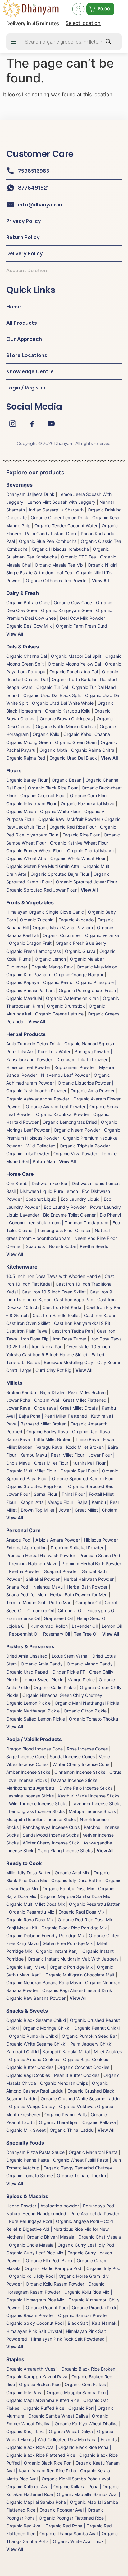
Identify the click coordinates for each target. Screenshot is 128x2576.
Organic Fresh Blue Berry (81, 943)
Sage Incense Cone (26, 1757)
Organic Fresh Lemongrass (34, 951)
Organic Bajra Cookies (86, 2059)
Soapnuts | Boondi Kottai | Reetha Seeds (67, 1246)
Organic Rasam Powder (30, 2315)
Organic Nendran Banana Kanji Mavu (44, 1983)
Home (14, 307)
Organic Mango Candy (90, 1664)
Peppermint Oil (24, 1634)
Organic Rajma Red (26, 758)
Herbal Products (26, 1034)
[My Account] (78, 9)
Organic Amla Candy (42, 1664)
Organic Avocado (76, 920)
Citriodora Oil (41, 1611)
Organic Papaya (23, 982)
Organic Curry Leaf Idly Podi (86, 2245)
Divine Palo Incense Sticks (86, 1788)
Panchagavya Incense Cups (51, 1827)
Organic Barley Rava (47, 1432)
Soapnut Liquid (41, 1199)
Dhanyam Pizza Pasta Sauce (35, 2152)
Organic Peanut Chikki (97, 2028)
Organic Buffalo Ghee (28, 603)
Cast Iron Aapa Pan (74, 1300)
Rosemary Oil (57, 1634)
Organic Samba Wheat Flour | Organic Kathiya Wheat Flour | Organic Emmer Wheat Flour (63, 843)
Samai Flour (46, 1494)
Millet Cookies (108, 2052)
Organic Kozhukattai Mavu (87, 804)
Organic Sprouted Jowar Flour (87, 882)
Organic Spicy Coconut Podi (35, 2323)
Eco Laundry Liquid (80, 1199)
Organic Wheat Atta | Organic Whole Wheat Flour (56, 858)
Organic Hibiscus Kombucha (60, 549)
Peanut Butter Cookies (77, 2075)
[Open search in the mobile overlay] (64, 42)
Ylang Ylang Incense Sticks (65, 1851)
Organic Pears (58, 982)
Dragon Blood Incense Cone (34, 1749)
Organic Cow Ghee (73, 603)
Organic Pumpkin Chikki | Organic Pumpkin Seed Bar (63, 2036)
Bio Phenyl (110, 1215)
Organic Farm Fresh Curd (82, 626)
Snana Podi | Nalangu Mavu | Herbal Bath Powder (57, 1587)
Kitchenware (22, 1267)
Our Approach (24, 339)
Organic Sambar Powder (83, 2315)
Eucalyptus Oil (102, 1611)
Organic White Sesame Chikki (36, 2044)
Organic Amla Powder (93, 1091)
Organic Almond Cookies (34, 2059)
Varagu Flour (61, 1502)
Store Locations (27, 355)
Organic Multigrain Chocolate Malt (80, 1975)
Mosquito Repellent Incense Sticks (41, 1819)
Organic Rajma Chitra (93, 750)
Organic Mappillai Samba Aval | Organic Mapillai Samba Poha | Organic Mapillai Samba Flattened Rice (63, 2502)
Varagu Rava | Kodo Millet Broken (70, 1447)
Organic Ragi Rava (91, 1432)
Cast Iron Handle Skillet (56, 1315)
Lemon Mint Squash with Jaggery (61, 502)
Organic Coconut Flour (43, 796)
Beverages (19, 485)
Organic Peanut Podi (47, 2308)
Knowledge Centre (30, 371)
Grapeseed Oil (58, 1618)
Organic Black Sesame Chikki (36, 2020)
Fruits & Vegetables (30, 902)
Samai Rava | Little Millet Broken (39, 1439)
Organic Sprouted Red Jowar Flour (41, 890)
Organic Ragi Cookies (28, 2075)
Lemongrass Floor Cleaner (64, 1230)
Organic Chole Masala (31, 2245)
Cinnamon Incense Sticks (80, 1772)
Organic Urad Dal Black (73, 758)
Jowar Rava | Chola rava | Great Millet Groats (52, 1408)
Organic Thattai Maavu (90, 851)
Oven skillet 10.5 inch (88, 1347)
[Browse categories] (13, 42)
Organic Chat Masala (100, 2237)
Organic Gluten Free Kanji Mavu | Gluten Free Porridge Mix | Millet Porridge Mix (63, 1943)
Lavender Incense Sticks (96, 1804)
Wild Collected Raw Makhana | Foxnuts (77, 2439)
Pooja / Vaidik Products (34, 1739)
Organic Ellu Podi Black (49, 2260)
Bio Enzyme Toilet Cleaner (69, 1215)
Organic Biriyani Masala (50, 2237)
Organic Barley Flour (27, 780)
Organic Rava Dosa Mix (30, 1920)
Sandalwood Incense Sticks (51, 1835)
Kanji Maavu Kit (22, 1928)
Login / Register (26, 388)
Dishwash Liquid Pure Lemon (49, 1191)
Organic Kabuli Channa (87, 734)
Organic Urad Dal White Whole (63, 703)
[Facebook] (32, 424)
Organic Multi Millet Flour (31, 1471)
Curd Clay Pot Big (53, 1370)
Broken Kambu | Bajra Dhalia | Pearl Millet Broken (56, 1392)
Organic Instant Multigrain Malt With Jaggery (73, 1959)
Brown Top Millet (38, 1510)
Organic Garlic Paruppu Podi (53, 2268)
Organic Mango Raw (52, 967)
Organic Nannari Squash (89, 1044)
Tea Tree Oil (86, 1634)
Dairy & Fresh (23, 593)
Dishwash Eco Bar (50, 1183)
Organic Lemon (50, 959)
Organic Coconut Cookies (83, 2067)
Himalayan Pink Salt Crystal (34, 2331)
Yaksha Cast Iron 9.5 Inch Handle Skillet (47, 1355)
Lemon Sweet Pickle (43, 1680)
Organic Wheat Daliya (71, 2431)
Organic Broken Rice (40, 2384)
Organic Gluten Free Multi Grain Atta (43, 866)
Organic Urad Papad (27, 1672)
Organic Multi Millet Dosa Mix (36, 1904)
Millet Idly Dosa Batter (28, 1873)
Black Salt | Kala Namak (92, 2323)
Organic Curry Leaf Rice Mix (35, 2253)
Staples (15, 2359)
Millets (14, 1383)
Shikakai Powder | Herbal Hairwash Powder (70, 1579)
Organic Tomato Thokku (94, 1719)
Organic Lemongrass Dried (70, 1122)
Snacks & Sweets (27, 2011)
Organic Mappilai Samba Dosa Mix (75, 1896)
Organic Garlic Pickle (55, 1687)
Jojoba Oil (16, 1626)
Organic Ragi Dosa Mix (82, 1912)
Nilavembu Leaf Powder (65, 1075)
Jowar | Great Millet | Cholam (88, 1510)
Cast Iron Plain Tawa (27, 1331)
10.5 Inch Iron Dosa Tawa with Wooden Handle (53, 1276)
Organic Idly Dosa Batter (76, 1880)
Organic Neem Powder (77, 1130)
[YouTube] (51, 424)
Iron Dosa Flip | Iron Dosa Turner (54, 1339)
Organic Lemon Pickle (28, 1703)
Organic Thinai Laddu (72, 2130)
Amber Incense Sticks (28, 1772)
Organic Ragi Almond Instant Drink (77, 1990)
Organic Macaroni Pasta (93, 2152)
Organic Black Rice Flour (53, 788)
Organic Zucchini (37, 920)
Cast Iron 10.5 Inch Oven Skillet (54, 1292)
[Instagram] (13, 424)
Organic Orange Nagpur (79, 975)
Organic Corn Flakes (85, 2384)
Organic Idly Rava (24, 2392)
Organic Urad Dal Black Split (52, 695)
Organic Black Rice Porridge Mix (74, 1928)
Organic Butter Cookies (30, 2067)
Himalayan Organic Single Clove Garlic (45, 912)
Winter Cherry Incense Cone (81, 1764)
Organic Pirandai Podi (94, 2308)
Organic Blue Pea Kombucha (48, 541)
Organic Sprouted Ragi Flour (35, 1486)
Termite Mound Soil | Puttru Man (39, 1602)
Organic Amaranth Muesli (32, 2369)
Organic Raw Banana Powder (36, 1998)
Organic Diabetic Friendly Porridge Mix (46, 1936)
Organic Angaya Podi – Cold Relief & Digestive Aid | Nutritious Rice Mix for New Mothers (60, 2229)
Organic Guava (80, 951)
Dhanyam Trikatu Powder (82, 1060)
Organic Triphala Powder (85, 1146)
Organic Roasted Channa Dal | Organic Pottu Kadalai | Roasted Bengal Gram (62, 679)
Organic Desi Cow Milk (29, 626)
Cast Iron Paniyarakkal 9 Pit (82, 1323)
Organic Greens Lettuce (59, 1014)
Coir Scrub (17, 1183)
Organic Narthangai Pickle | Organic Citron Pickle (56, 1711)
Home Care (20, 1174)
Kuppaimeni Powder (75, 1067)
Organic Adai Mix (72, 1873)
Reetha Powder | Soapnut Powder (43, 1571)
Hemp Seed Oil (92, 1618)
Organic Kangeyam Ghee (66, 610)
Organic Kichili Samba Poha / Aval (76, 2479)
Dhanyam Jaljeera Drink (30, 494)
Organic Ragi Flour (79, 1471)
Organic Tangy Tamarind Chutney (78, 2168)
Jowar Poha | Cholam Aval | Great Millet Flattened (56, 1400)
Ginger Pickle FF (69, 1672)
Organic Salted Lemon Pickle (36, 1719)
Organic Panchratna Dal (74, 672)
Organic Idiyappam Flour (31, 804)
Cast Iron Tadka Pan (72, 1331)
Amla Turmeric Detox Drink (33, 1044)
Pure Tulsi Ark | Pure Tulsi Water (38, 1051)
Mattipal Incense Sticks (92, 1811)
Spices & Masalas (27, 2196)
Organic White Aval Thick (78, 2541)
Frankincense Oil (23, 1618)
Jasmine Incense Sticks (30, 1796)
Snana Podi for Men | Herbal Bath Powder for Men (57, 1595)
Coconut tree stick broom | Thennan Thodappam (59, 1223)
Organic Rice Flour (81, 835)
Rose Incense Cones (87, 1749)
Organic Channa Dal (27, 656)
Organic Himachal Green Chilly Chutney (62, 1695)
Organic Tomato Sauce (30, 2176)
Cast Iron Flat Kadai (62, 1307)
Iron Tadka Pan (47, 1347)
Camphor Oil (88, 1602)
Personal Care (23, 1530)
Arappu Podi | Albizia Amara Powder (43, 1540)
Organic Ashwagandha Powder (38, 1099)
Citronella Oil (71, 1611)
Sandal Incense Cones (72, 1757)
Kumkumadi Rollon (49, 1626)
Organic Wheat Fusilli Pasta (81, 2160)
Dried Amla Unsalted (27, 1656)
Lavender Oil (85, 1626)
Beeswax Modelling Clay (69, 1362)
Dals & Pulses (23, 647)
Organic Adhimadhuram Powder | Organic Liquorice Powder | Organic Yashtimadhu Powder (60, 1083)
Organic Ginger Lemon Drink (59, 518)
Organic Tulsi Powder (28, 1154)
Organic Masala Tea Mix (59, 565)
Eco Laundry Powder (65, 1207)
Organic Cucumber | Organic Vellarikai (81, 935)
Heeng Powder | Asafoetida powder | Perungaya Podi (61, 2206)
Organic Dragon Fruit (30, 943)
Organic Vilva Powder (75, 1154)
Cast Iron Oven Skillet (28, 1323)
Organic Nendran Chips (64, 2083)
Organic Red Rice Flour (73, 827)
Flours (14, 770)
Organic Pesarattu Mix (32, 1912)
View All (101, 580)
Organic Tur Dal (52, 687)
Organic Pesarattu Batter (94, 1904)
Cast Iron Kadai (99, 1315)
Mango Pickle (81, 1680)
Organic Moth (53, 750)
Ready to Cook (24, 1863)
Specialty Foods (25, 2143)
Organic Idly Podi (104, 2268)
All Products (21, 323)
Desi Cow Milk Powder (82, 618)
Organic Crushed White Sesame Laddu (80, 2099)
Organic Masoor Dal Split (76, 656)
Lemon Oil (112, 1626)
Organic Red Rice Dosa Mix (85, 1920)
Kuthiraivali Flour (89, 1463)
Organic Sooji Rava (25, 2431)
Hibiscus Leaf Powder (28, 1067)
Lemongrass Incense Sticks (37, 1811)
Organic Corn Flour (89, 796)
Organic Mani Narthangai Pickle (87, 1703)
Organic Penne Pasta (28, 2160)
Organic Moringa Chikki (46, 2028)
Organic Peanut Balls (66, 2114)
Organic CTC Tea (78, 557)
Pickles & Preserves (30, 1646)
